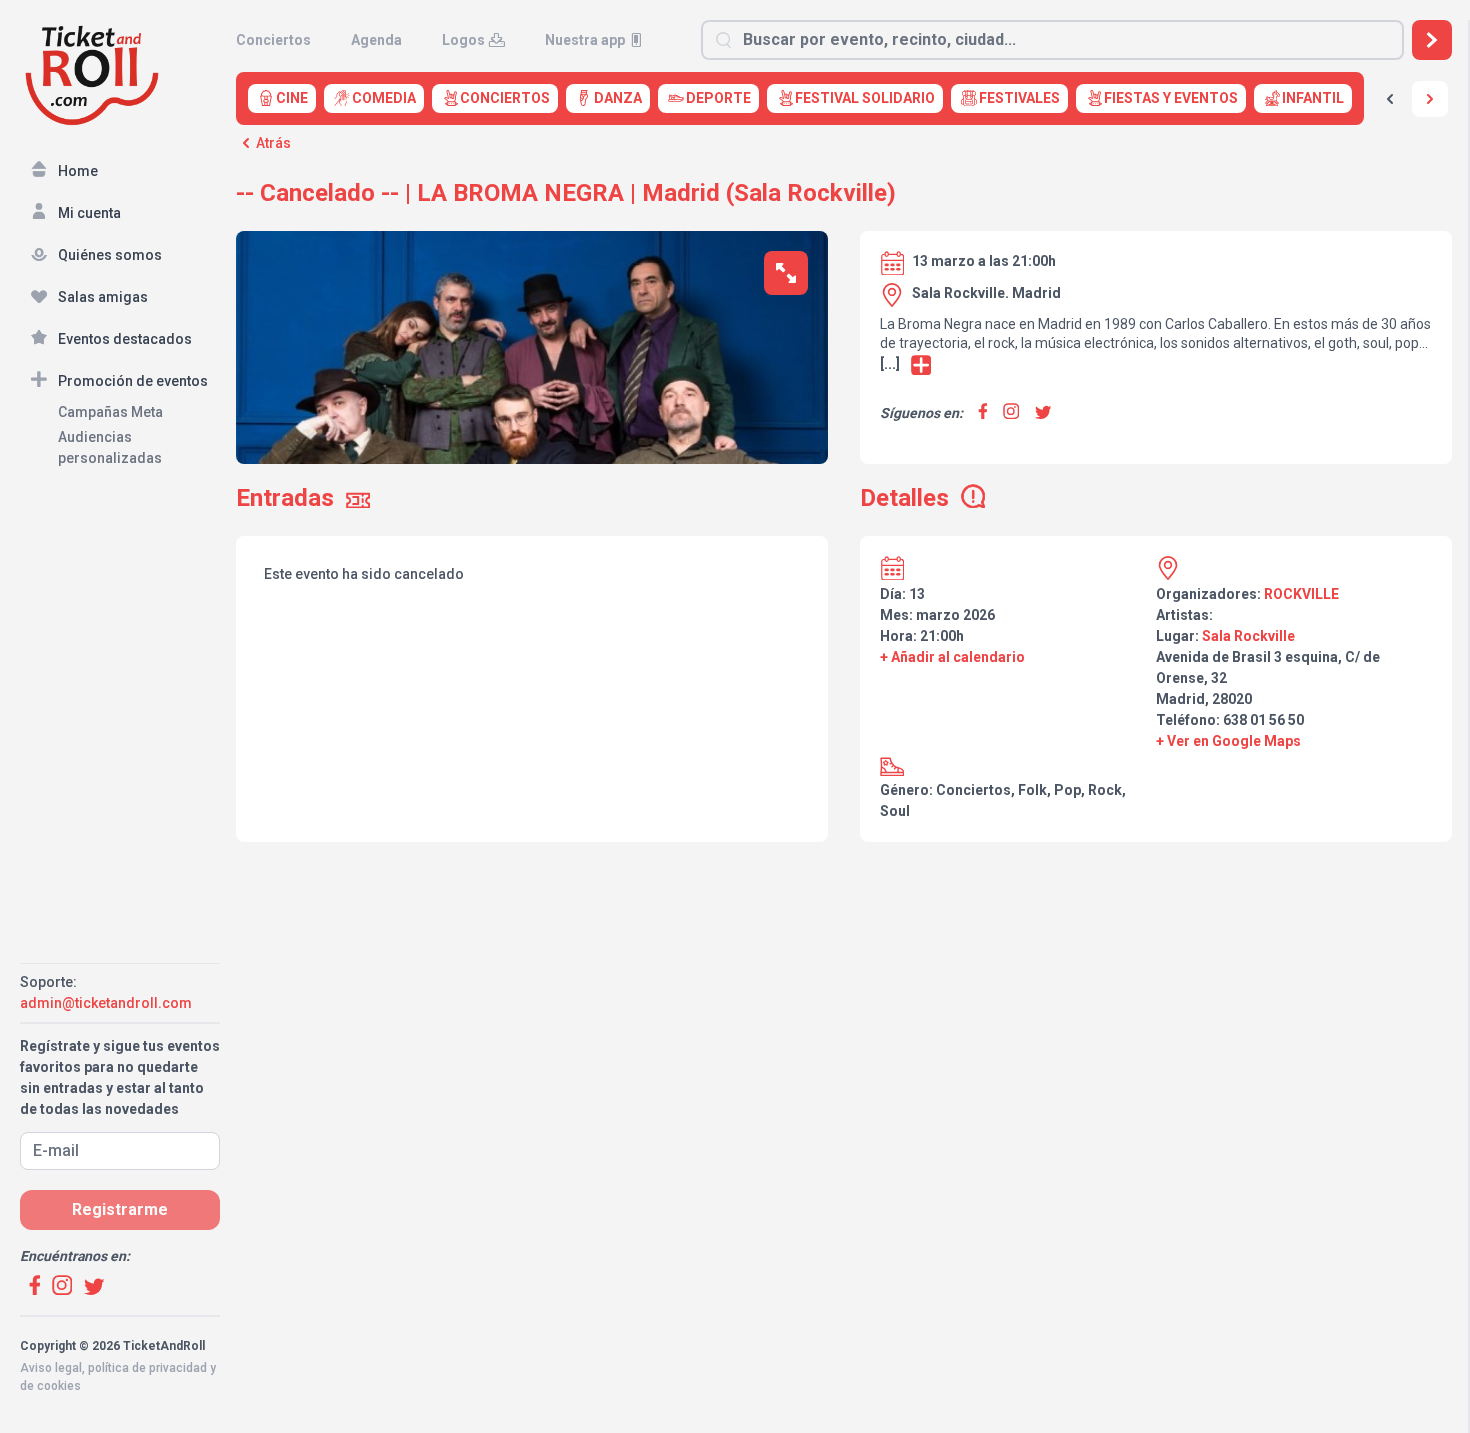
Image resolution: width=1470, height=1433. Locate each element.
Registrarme (120, 1209)
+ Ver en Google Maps (1228, 741)
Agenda (376, 40)
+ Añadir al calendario (952, 657)
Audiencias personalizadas (110, 447)
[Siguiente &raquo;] (1430, 99)
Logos (463, 40)
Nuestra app (585, 40)
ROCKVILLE (1301, 594)
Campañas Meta (110, 412)
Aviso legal (51, 1368)
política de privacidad (147, 1368)
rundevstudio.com (161, 1404)
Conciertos (273, 40)
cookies (59, 1386)
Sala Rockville (1248, 636)
